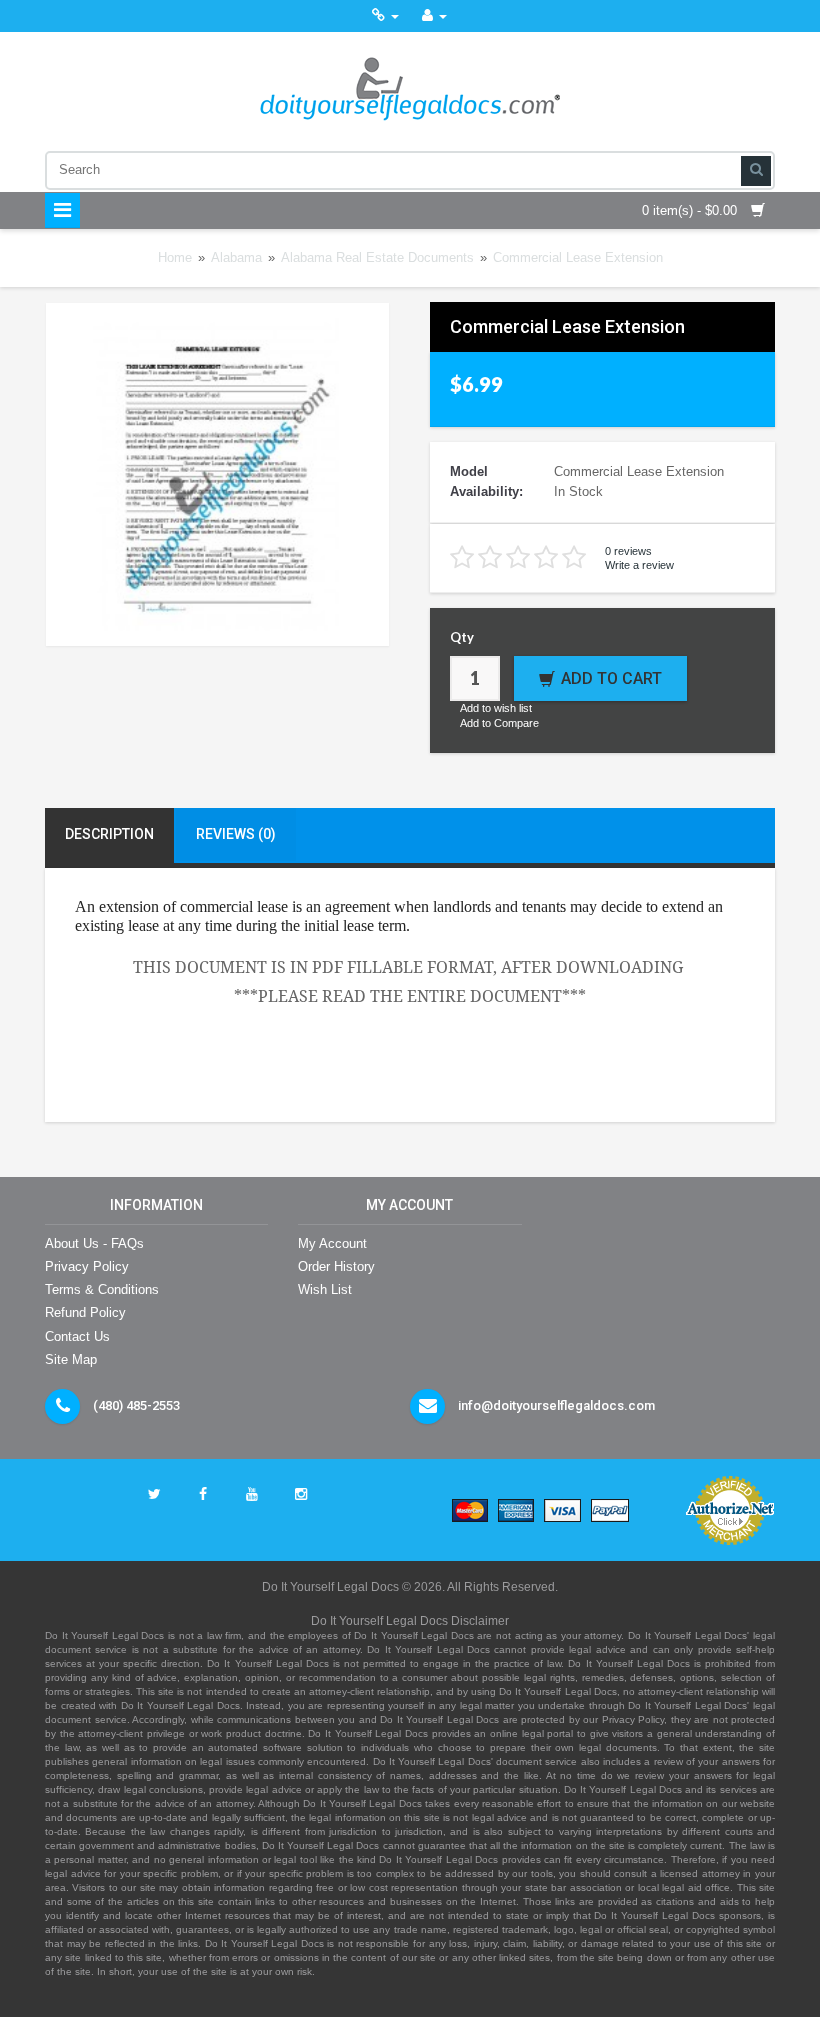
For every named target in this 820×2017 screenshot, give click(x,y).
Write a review (639, 565)
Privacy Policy (87, 1266)
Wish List (325, 1289)
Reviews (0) (236, 834)
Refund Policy (85, 1312)
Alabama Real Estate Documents (377, 257)
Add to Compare (499, 723)
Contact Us (77, 1336)
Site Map (71, 1359)
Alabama (236, 257)
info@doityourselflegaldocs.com (556, 1405)
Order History (336, 1266)
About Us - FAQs (94, 1243)
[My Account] (434, 15)
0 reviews (628, 551)
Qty (462, 637)
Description (109, 834)
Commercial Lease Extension (578, 257)
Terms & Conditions (102, 1289)
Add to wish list (496, 708)
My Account (332, 1243)
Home (175, 257)
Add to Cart (611, 678)
